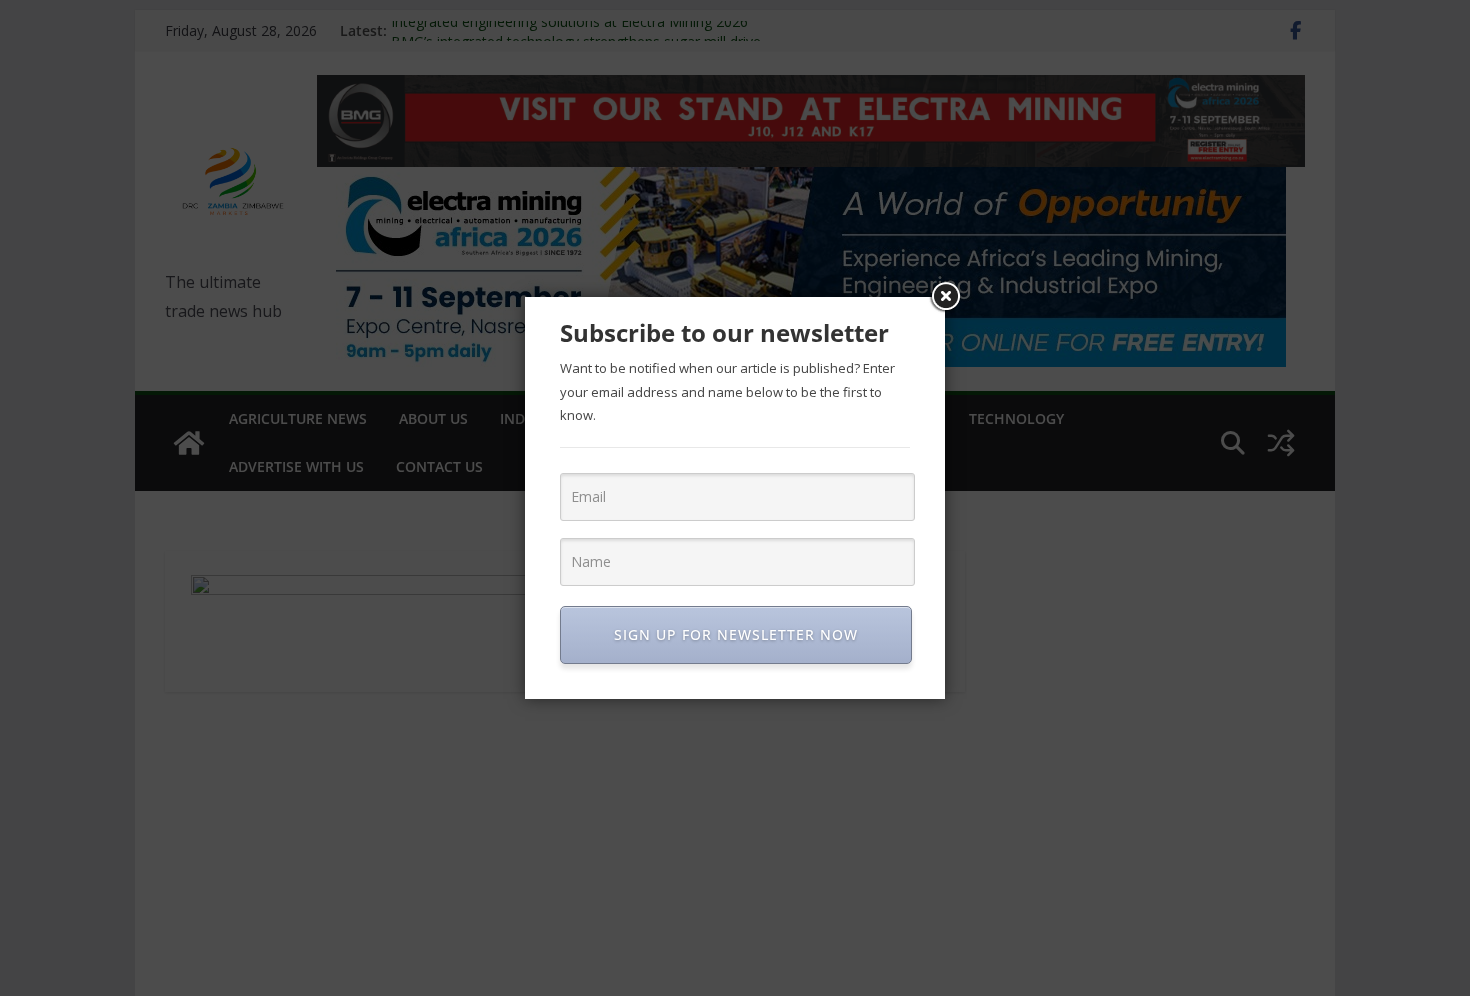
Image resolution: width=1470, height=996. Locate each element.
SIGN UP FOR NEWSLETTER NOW (736, 634)
